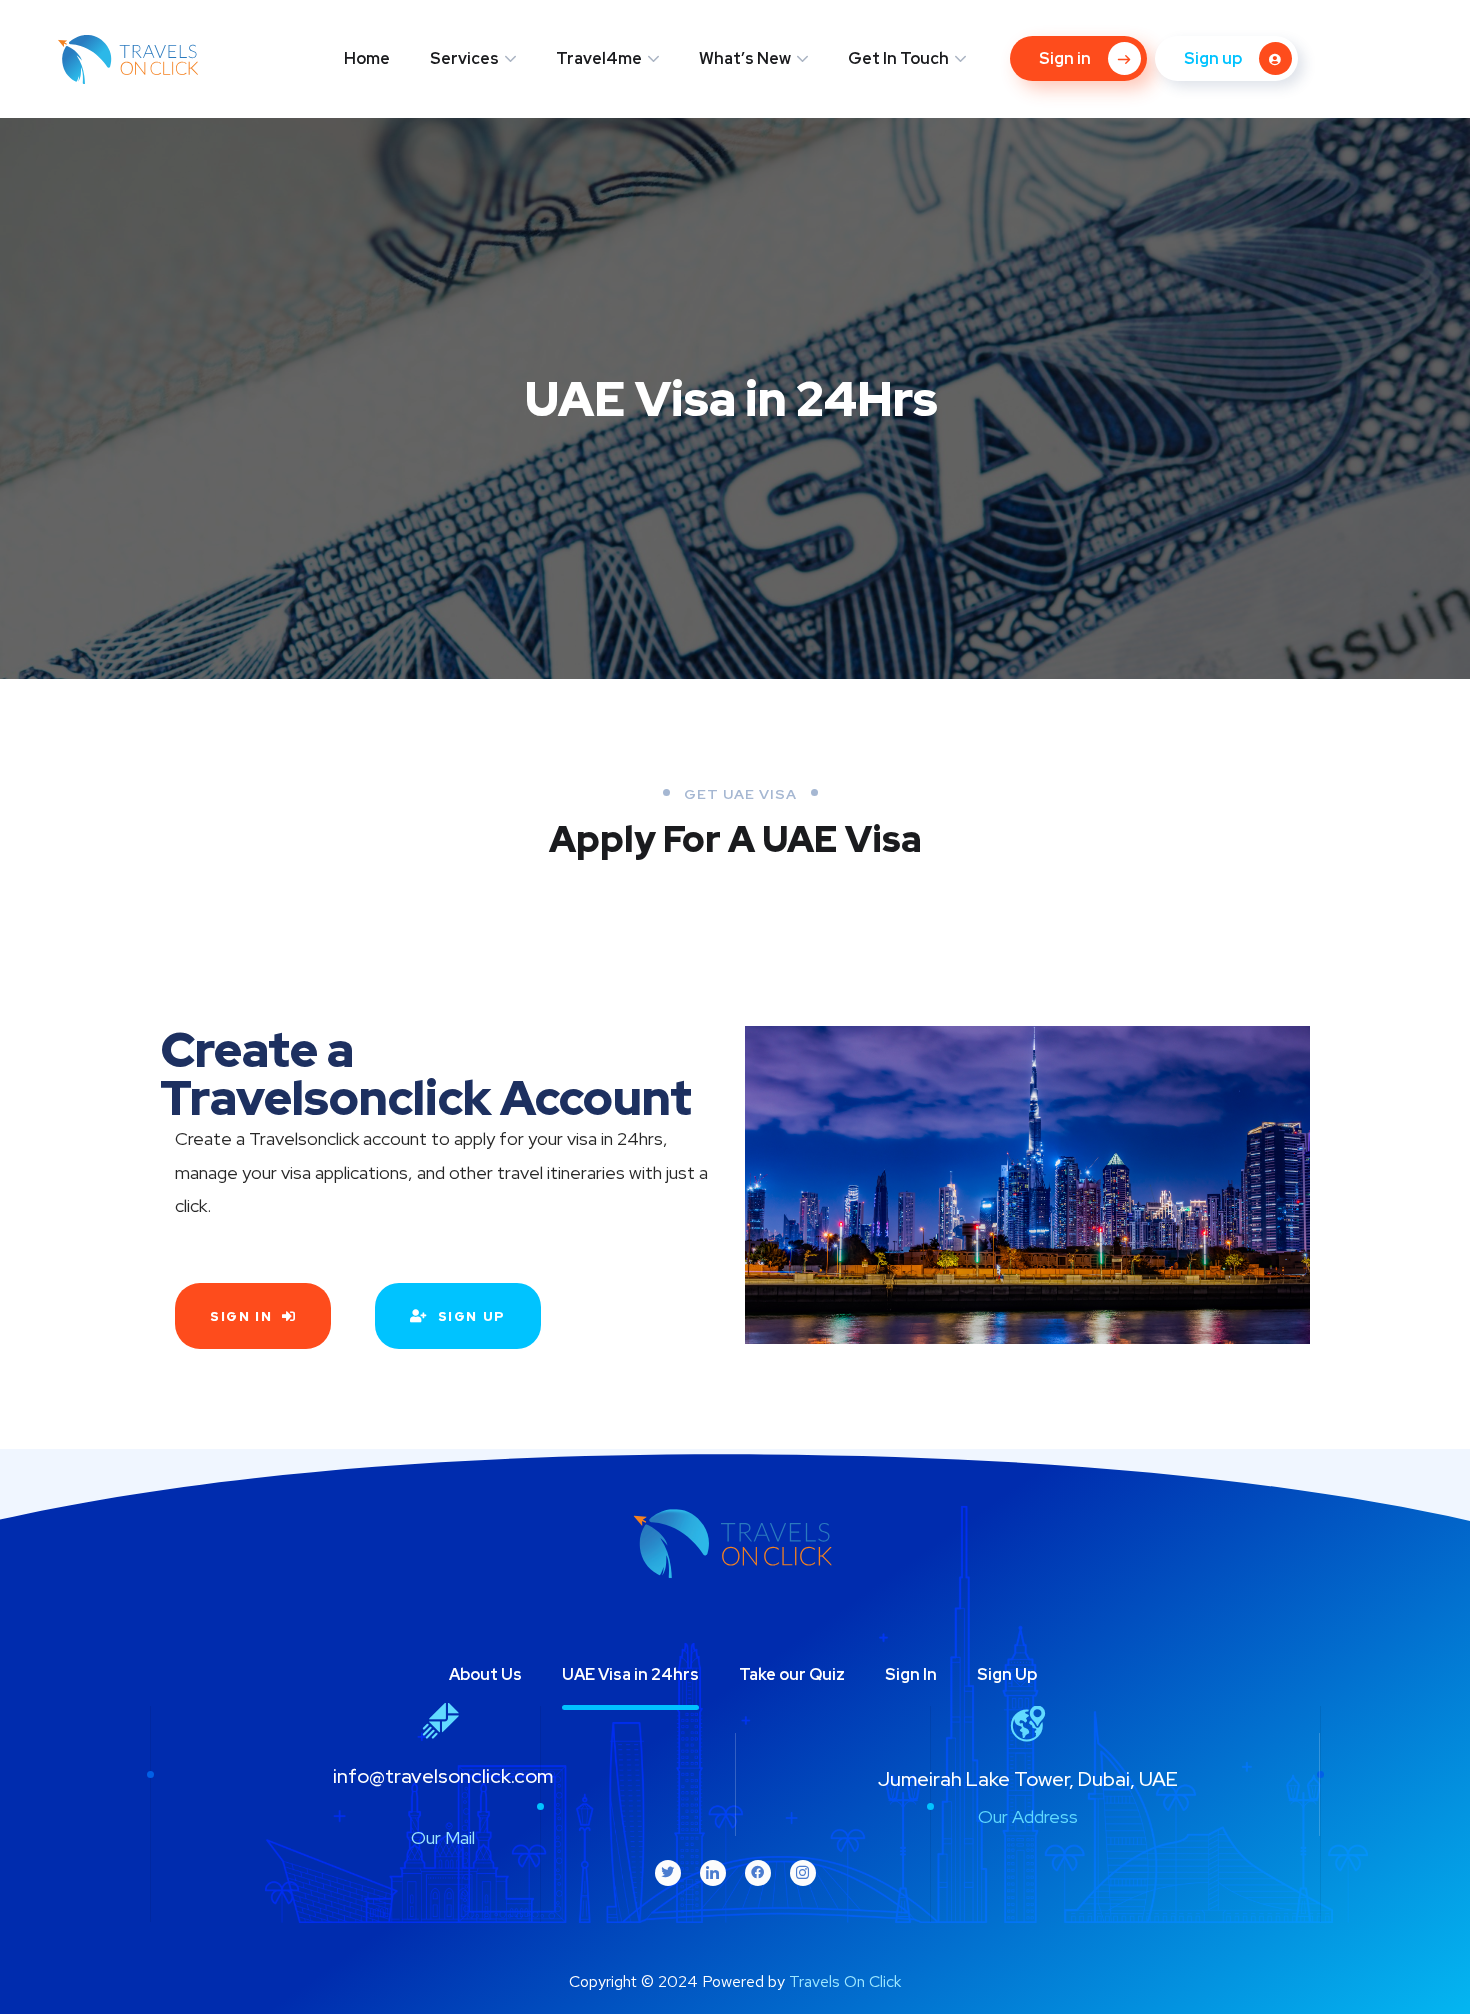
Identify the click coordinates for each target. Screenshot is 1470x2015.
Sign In (911, 1674)
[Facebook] (758, 1873)
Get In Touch (898, 58)
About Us (485, 1674)
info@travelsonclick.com (443, 1776)
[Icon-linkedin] (713, 1873)
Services (464, 58)
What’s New (745, 58)
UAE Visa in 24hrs (630, 1674)
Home (367, 58)
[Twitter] (668, 1873)
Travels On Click (845, 1981)
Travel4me (599, 58)
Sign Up (1007, 1674)
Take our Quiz (792, 1674)
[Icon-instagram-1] (803, 1873)
